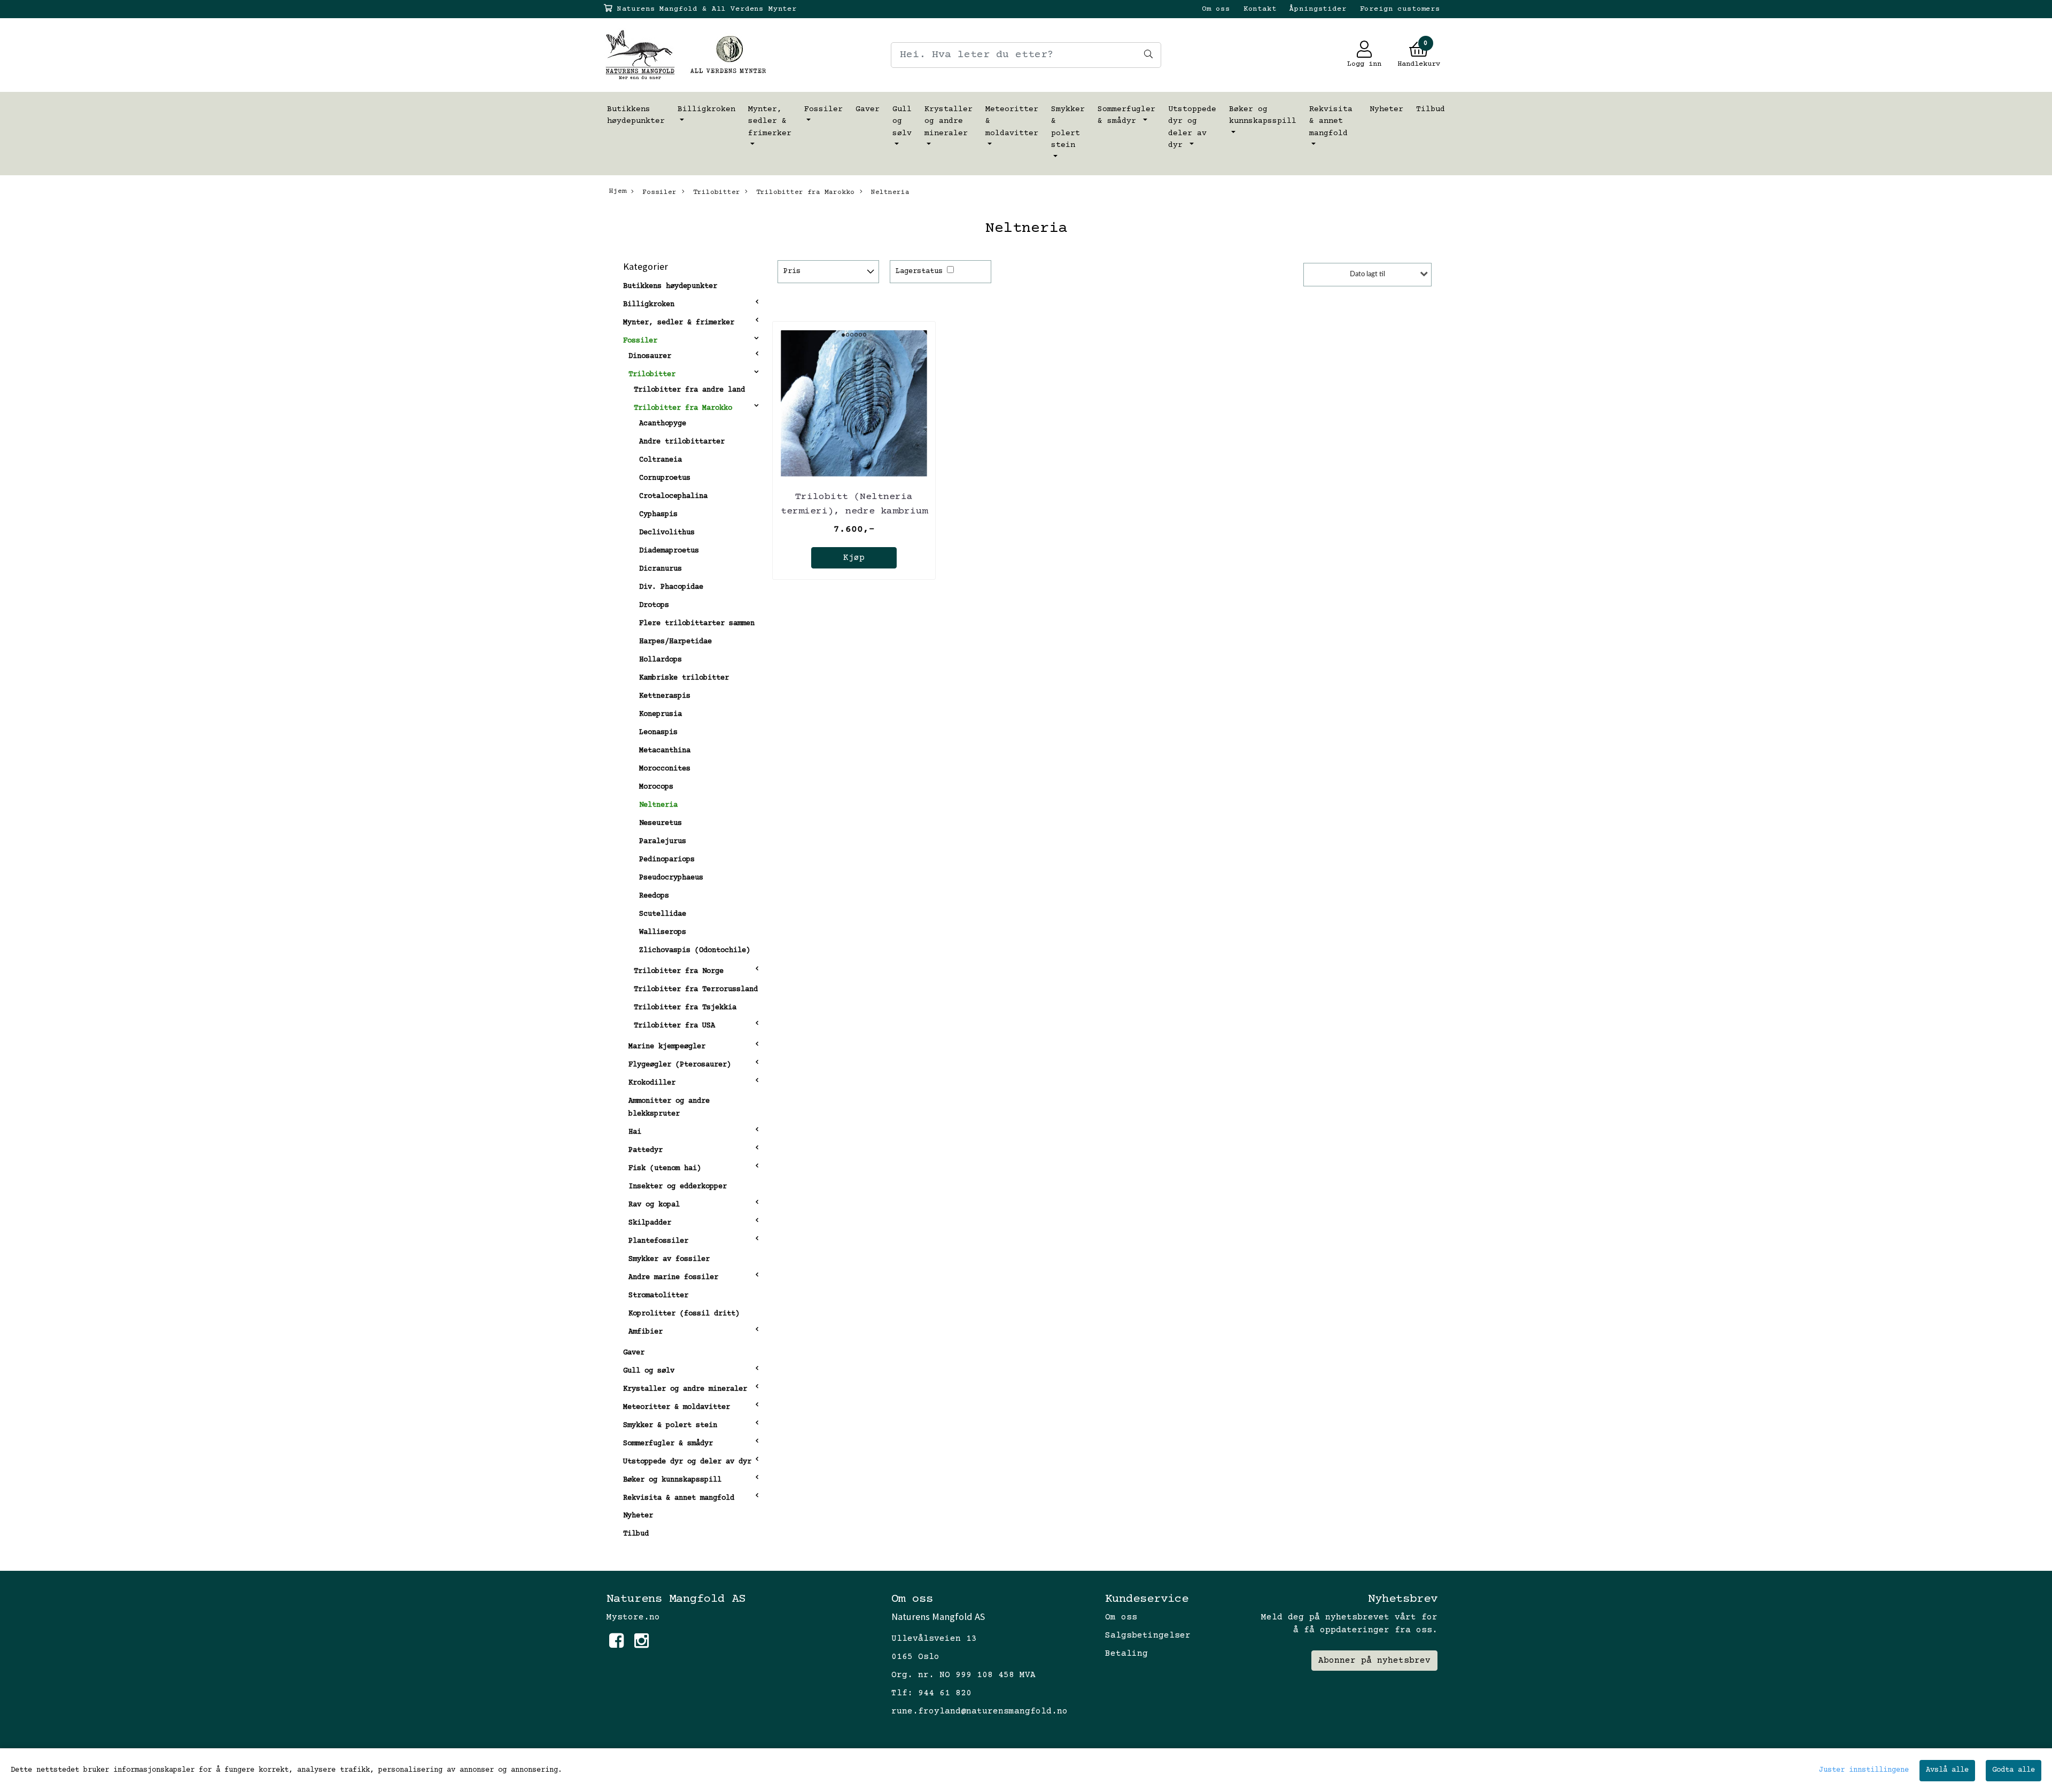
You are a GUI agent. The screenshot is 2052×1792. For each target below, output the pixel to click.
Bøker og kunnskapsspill (1263, 115)
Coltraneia (660, 460)
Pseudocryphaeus (671, 878)
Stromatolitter (658, 1296)
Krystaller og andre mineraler (949, 121)
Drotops (654, 605)
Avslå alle (1947, 1770)
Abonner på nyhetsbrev (1374, 1661)
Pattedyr (646, 1150)
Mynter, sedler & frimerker (770, 121)
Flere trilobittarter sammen (697, 624)
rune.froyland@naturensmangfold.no (980, 1711)
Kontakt (1260, 9)
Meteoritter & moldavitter (1012, 121)
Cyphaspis (658, 515)
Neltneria (888, 192)
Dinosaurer (650, 356)
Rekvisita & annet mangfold (1331, 121)
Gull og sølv (902, 121)
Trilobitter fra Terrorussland (696, 990)
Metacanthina (665, 751)
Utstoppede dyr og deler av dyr (1192, 127)
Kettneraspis (665, 696)
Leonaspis (658, 733)
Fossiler (823, 109)
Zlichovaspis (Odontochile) (695, 950)
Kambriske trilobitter (684, 678)
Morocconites (665, 769)
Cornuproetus (665, 478)
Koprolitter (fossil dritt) (684, 1314)
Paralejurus (663, 842)
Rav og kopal (654, 1205)
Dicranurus (660, 569)
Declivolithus (667, 533)
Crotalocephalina (673, 496)
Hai (635, 1132)
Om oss (1216, 9)
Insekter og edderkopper (678, 1187)
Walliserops (663, 932)
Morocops (656, 787)
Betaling (1126, 1654)
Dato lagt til (1367, 274)
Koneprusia (660, 714)
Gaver (868, 109)
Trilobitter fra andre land (689, 390)
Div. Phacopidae (671, 587)
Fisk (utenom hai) (665, 1168)
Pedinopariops (667, 860)
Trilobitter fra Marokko (803, 192)
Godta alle (2014, 1770)
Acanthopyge (663, 424)
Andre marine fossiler (673, 1277)
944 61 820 (945, 1693)
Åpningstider (1318, 9)
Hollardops (660, 660)
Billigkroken (706, 109)
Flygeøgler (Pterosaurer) (680, 1065)
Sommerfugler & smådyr (1126, 115)
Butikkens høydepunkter (636, 115)
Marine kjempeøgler (667, 1047)
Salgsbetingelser (1148, 1635)
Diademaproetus (669, 551)
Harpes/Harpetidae (675, 642)
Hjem (618, 191)
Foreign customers (1400, 9)
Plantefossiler (658, 1241)
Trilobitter (714, 192)
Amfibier (646, 1332)
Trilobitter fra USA (674, 1026)
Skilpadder (650, 1223)
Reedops (654, 896)
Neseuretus (660, 823)
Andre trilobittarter (682, 442)
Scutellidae (663, 914)
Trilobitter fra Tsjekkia (685, 1008)
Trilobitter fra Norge (679, 971)
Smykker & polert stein (1068, 127)
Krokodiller (652, 1083)
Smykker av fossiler (669, 1259)
